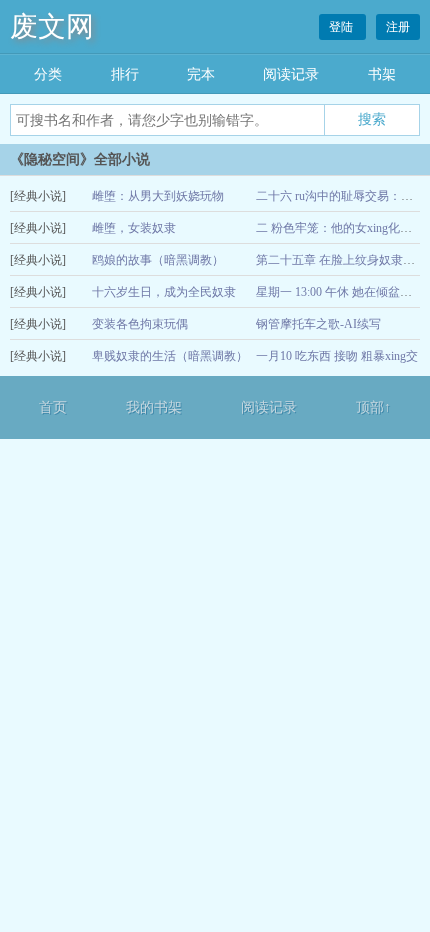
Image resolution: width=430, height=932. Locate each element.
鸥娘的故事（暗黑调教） (158, 260)
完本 (201, 74)
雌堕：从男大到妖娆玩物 (158, 196)
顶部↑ (373, 407)
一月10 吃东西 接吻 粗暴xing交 (337, 356)
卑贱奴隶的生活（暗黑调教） (170, 356)
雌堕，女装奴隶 (134, 228)
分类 (48, 74)
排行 (125, 74)
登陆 (342, 27)
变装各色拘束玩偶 (140, 324)
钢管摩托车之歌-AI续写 (318, 324)
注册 (398, 27)
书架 (382, 74)
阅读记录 (291, 74)
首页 (53, 407)
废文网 (52, 26)
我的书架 (154, 407)
